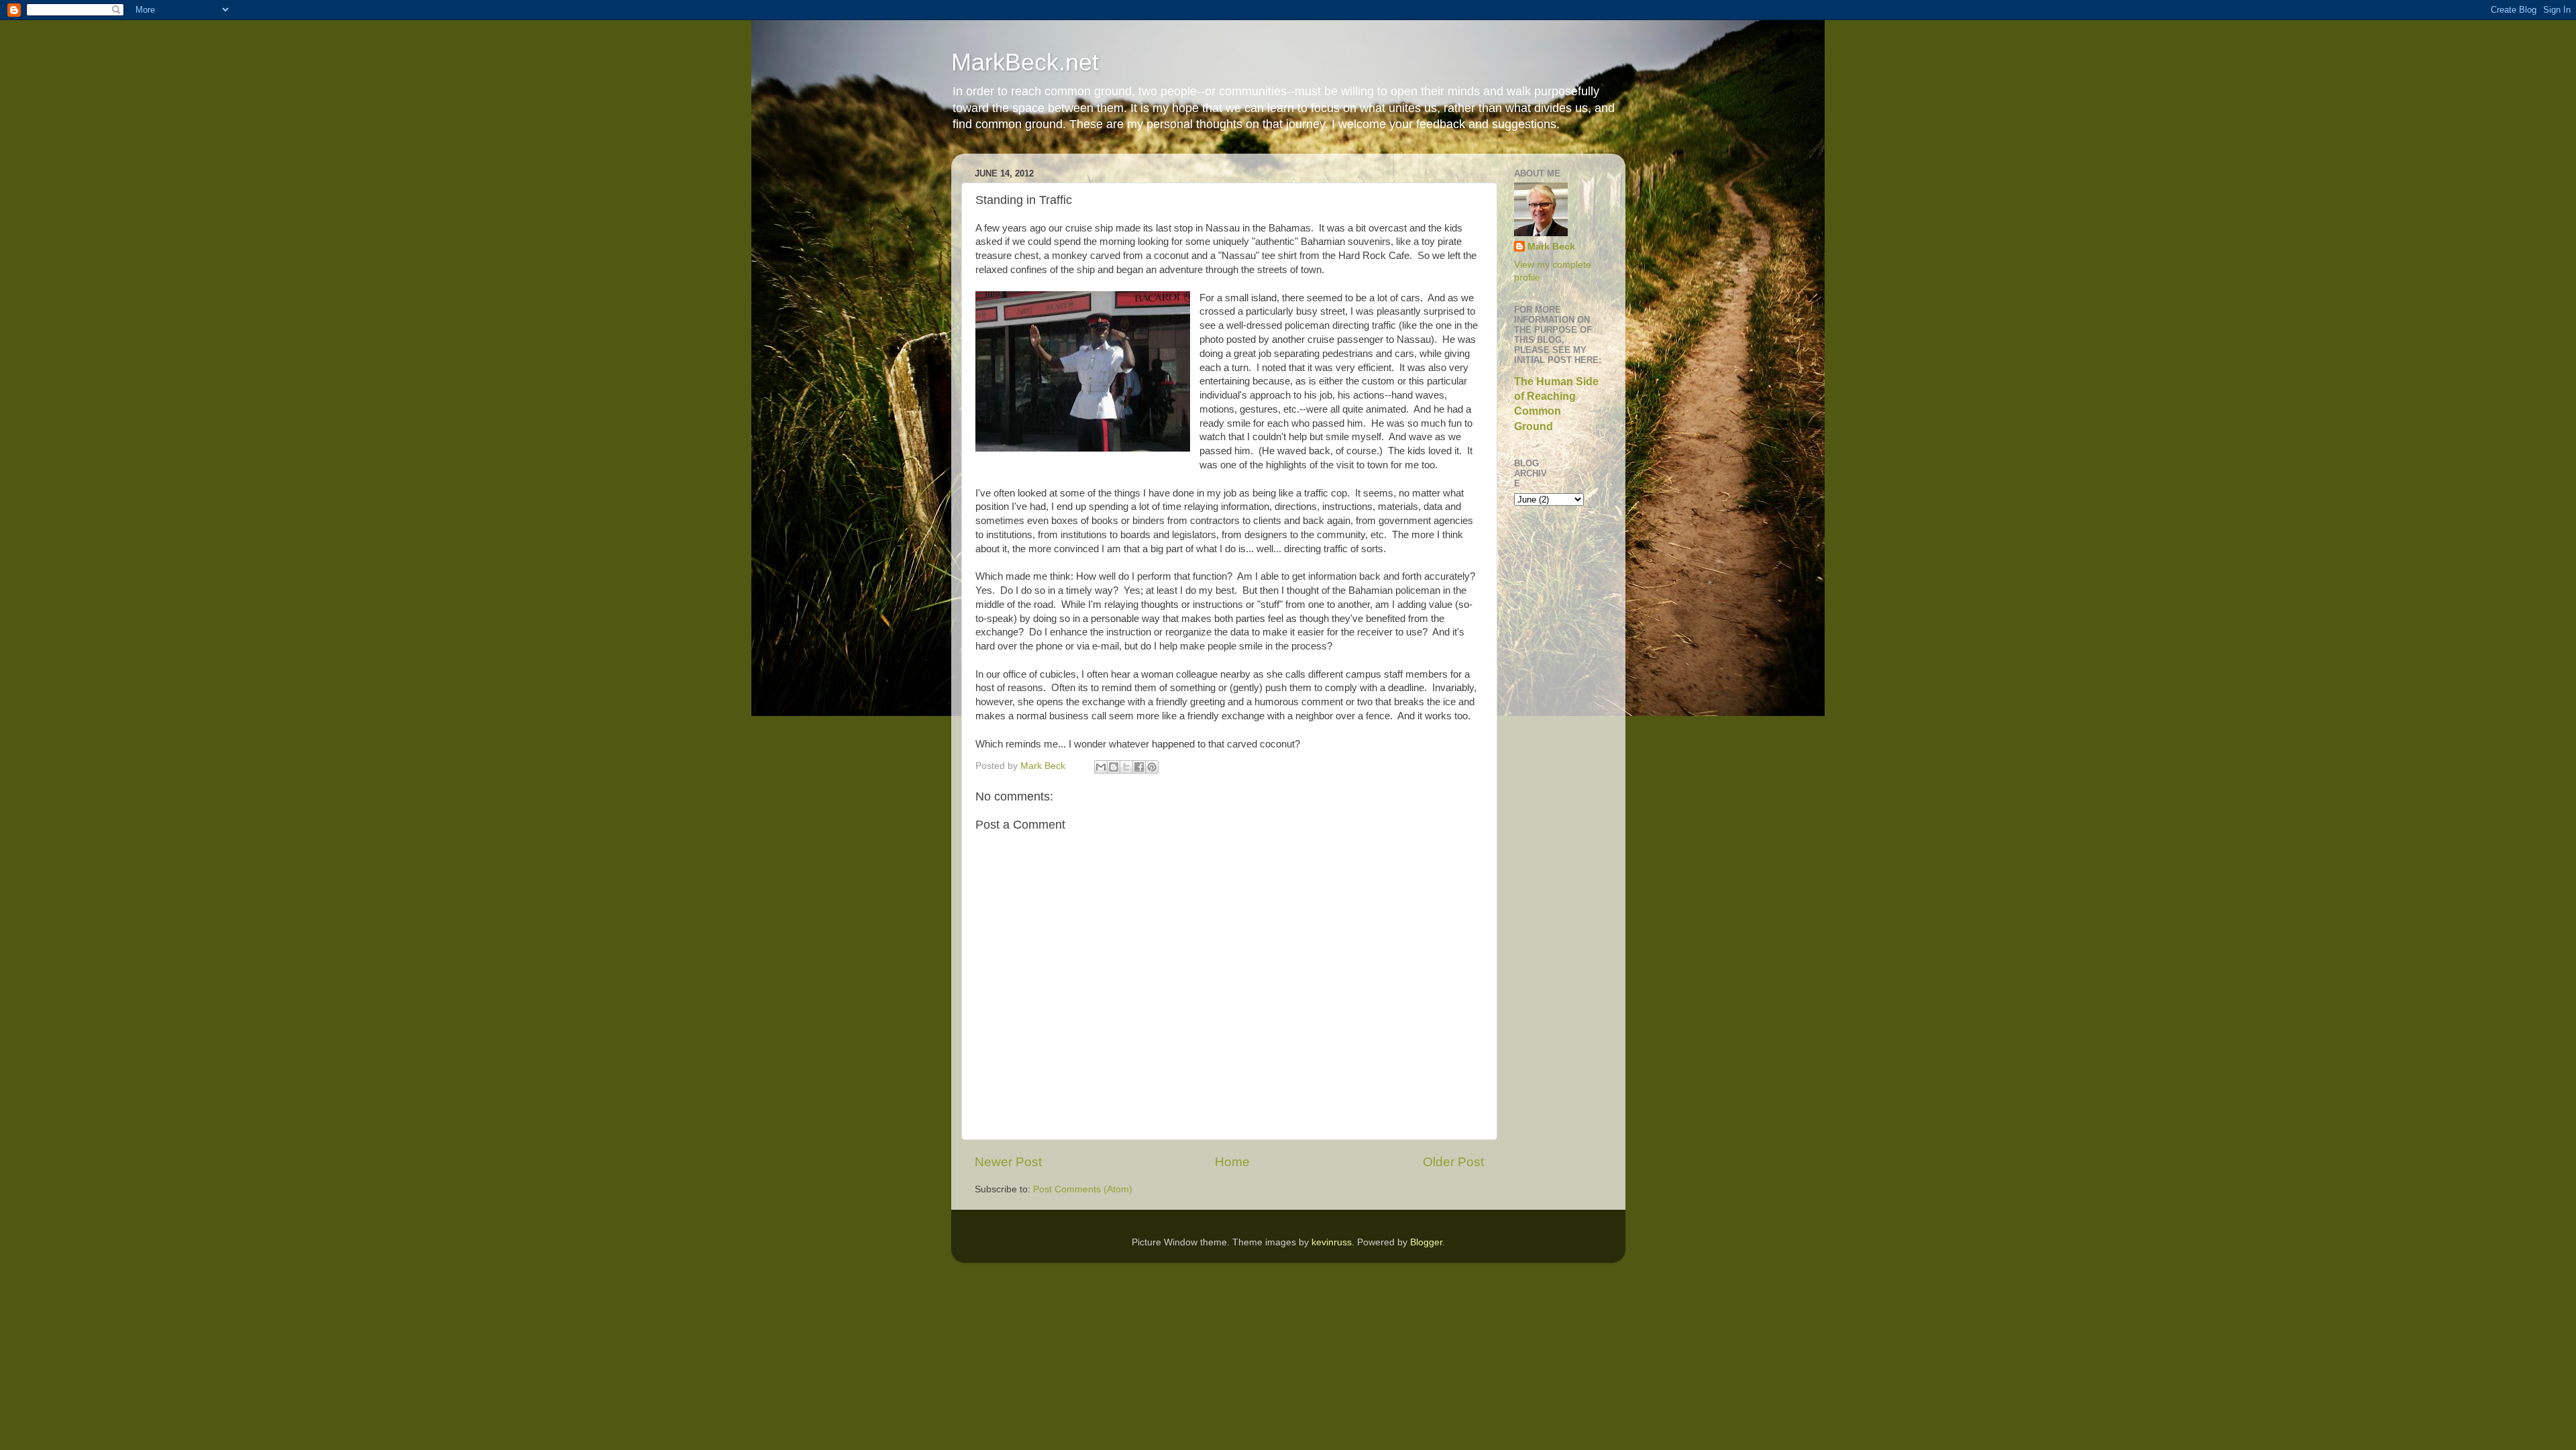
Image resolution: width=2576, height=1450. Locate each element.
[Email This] (1101, 767)
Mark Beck (1551, 247)
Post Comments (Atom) (1083, 1189)
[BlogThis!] (1114, 767)
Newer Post (1008, 1162)
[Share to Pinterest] (1152, 767)
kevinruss (1332, 1242)
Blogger (1426, 1242)
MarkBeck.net (1025, 62)
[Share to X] (1126, 767)
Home (1232, 1162)
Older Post (1453, 1162)
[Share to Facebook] (1139, 767)
